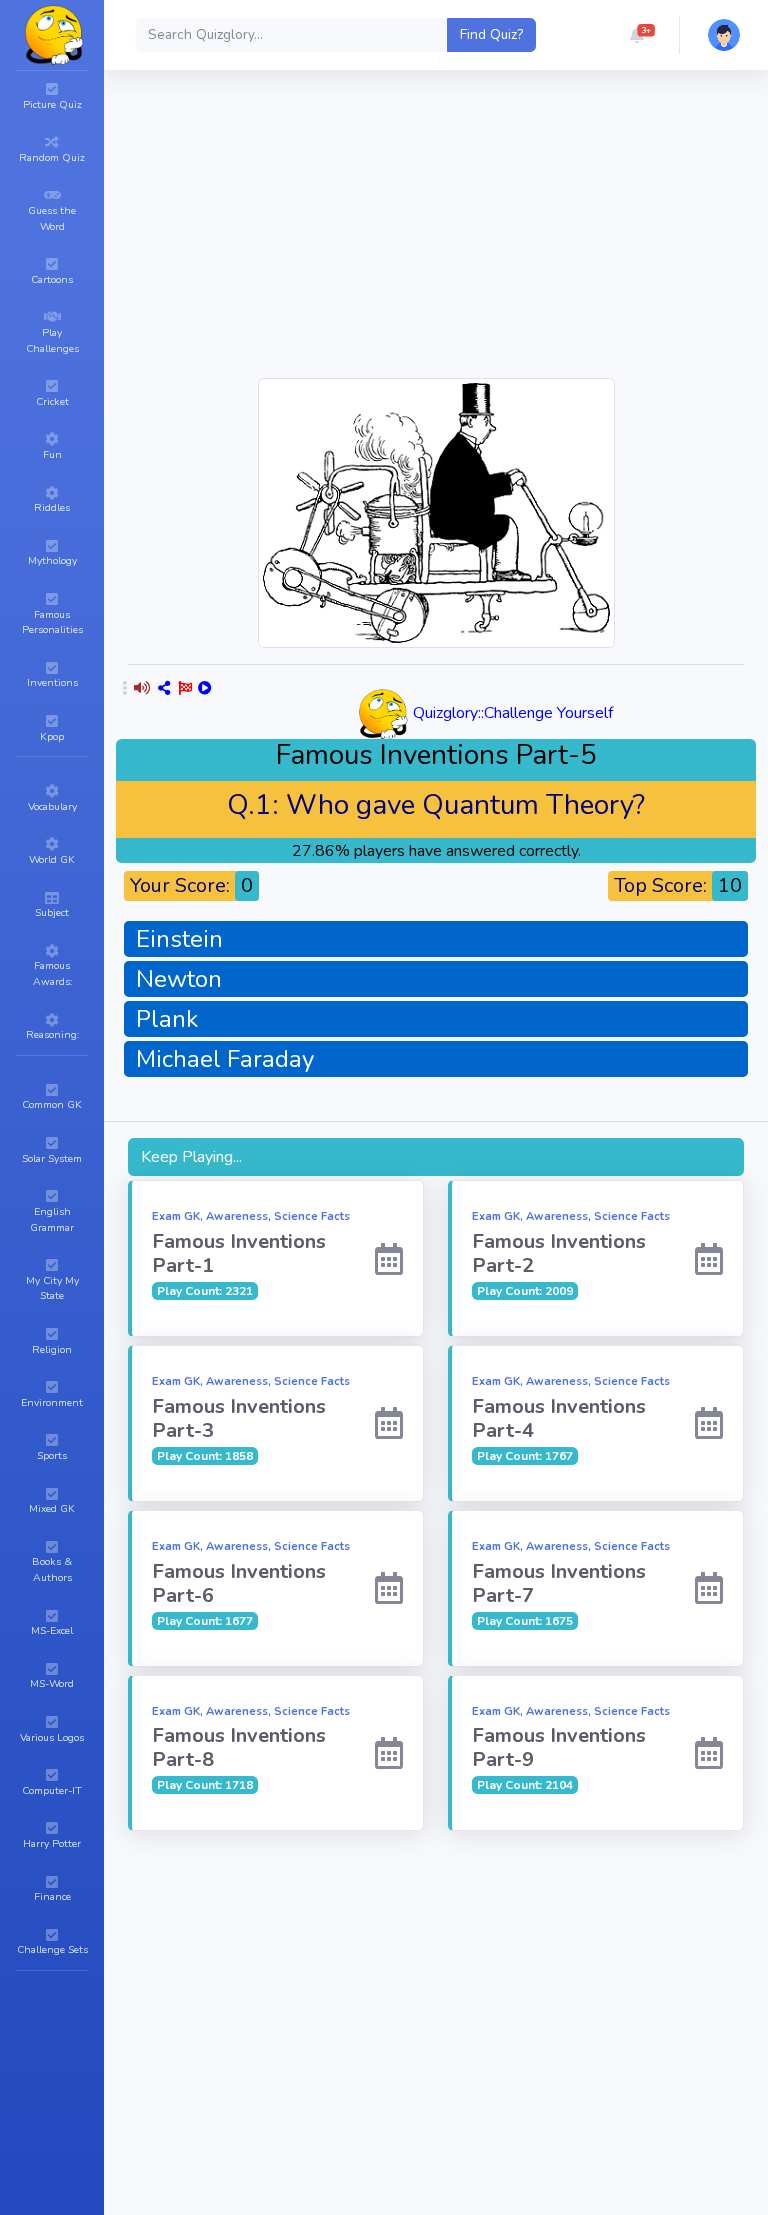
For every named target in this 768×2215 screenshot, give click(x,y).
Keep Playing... (191, 1157)
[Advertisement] (436, 1979)
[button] (637, 35)
